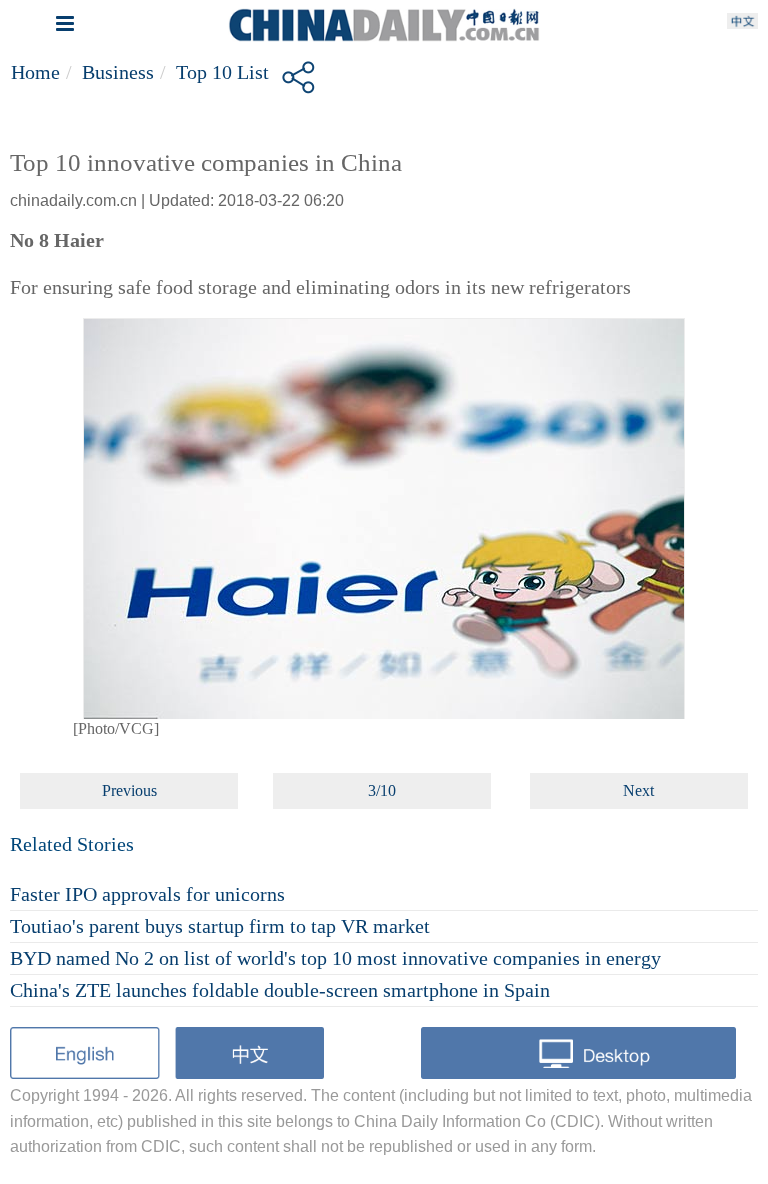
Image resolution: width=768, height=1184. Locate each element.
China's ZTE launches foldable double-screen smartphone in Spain (280, 990)
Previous (129, 790)
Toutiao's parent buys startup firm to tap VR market (220, 926)
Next (638, 790)
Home (35, 72)
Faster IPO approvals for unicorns (147, 894)
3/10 (382, 790)
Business (118, 72)
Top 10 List (222, 72)
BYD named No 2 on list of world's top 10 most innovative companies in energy (335, 958)
